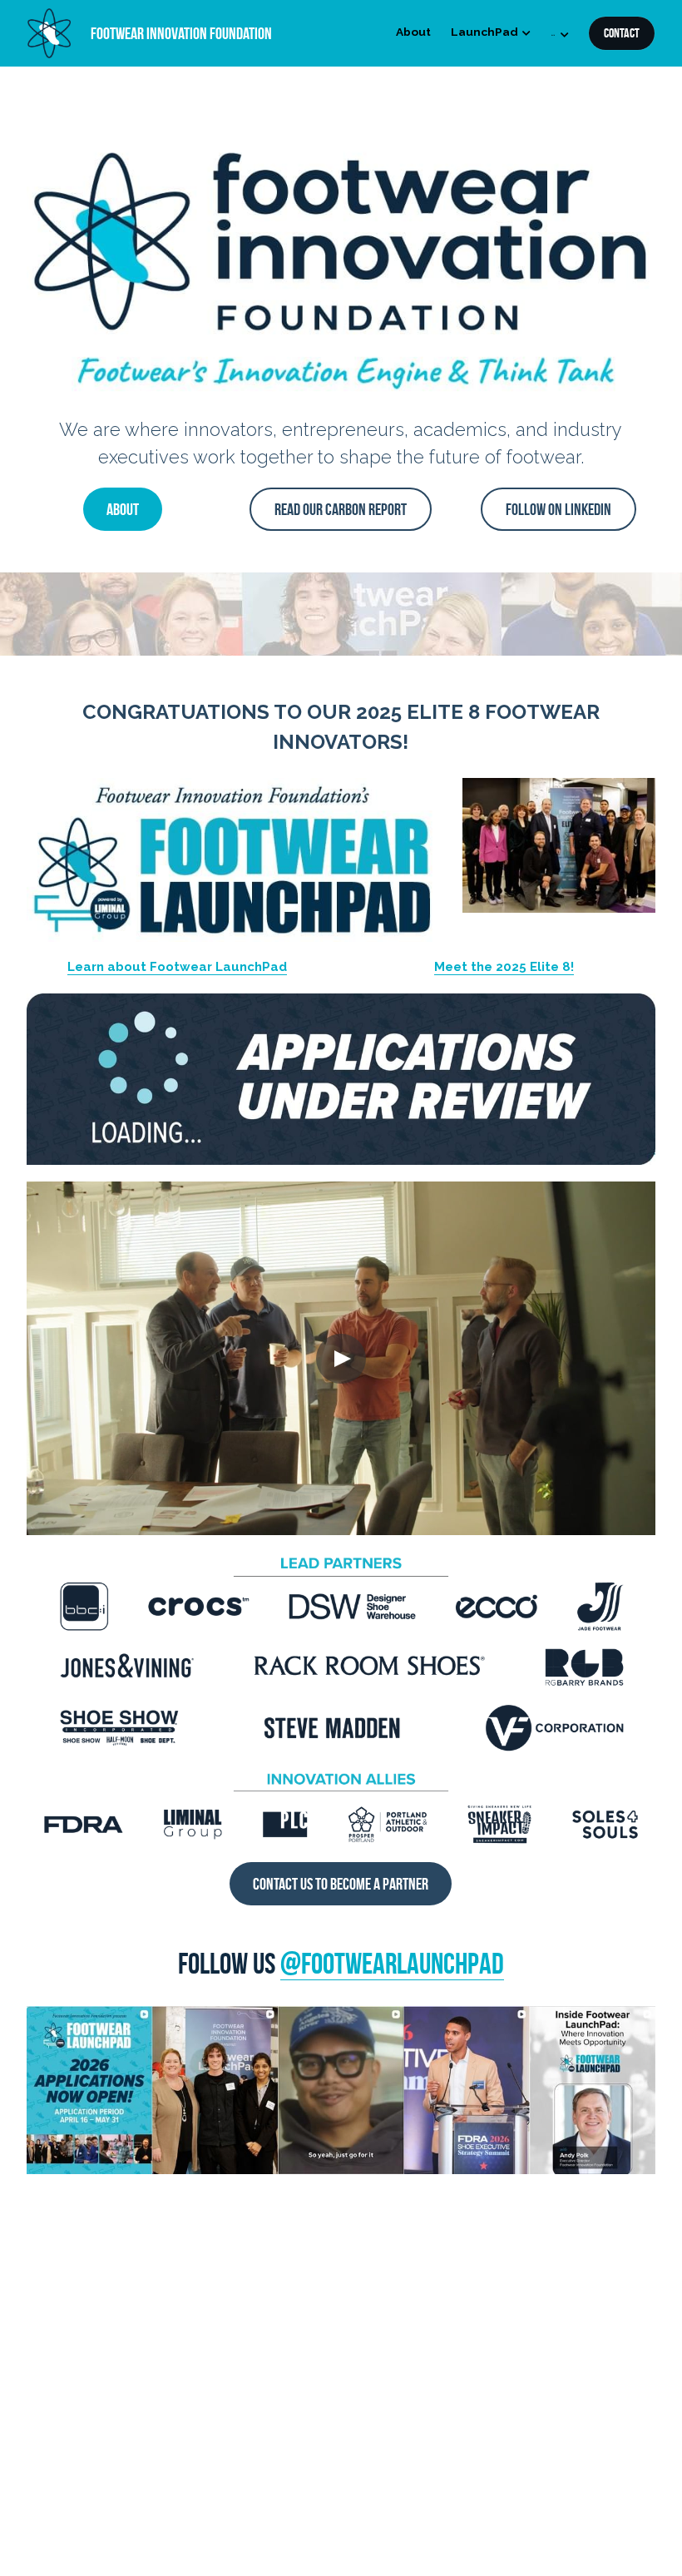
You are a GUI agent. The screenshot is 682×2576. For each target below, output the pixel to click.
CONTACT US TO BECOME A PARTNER (341, 1884)
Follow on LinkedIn (558, 509)
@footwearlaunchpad (392, 1963)
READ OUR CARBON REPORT (341, 509)
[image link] (49, 32)
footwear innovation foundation (181, 33)
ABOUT (123, 509)
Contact (622, 33)
